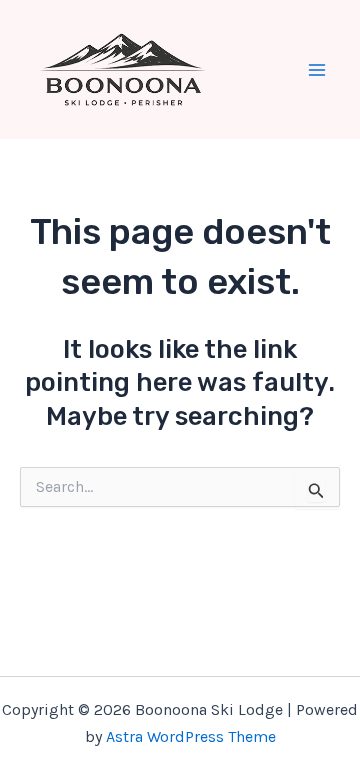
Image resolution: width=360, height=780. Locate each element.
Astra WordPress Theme (191, 736)
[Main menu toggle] (318, 70)
